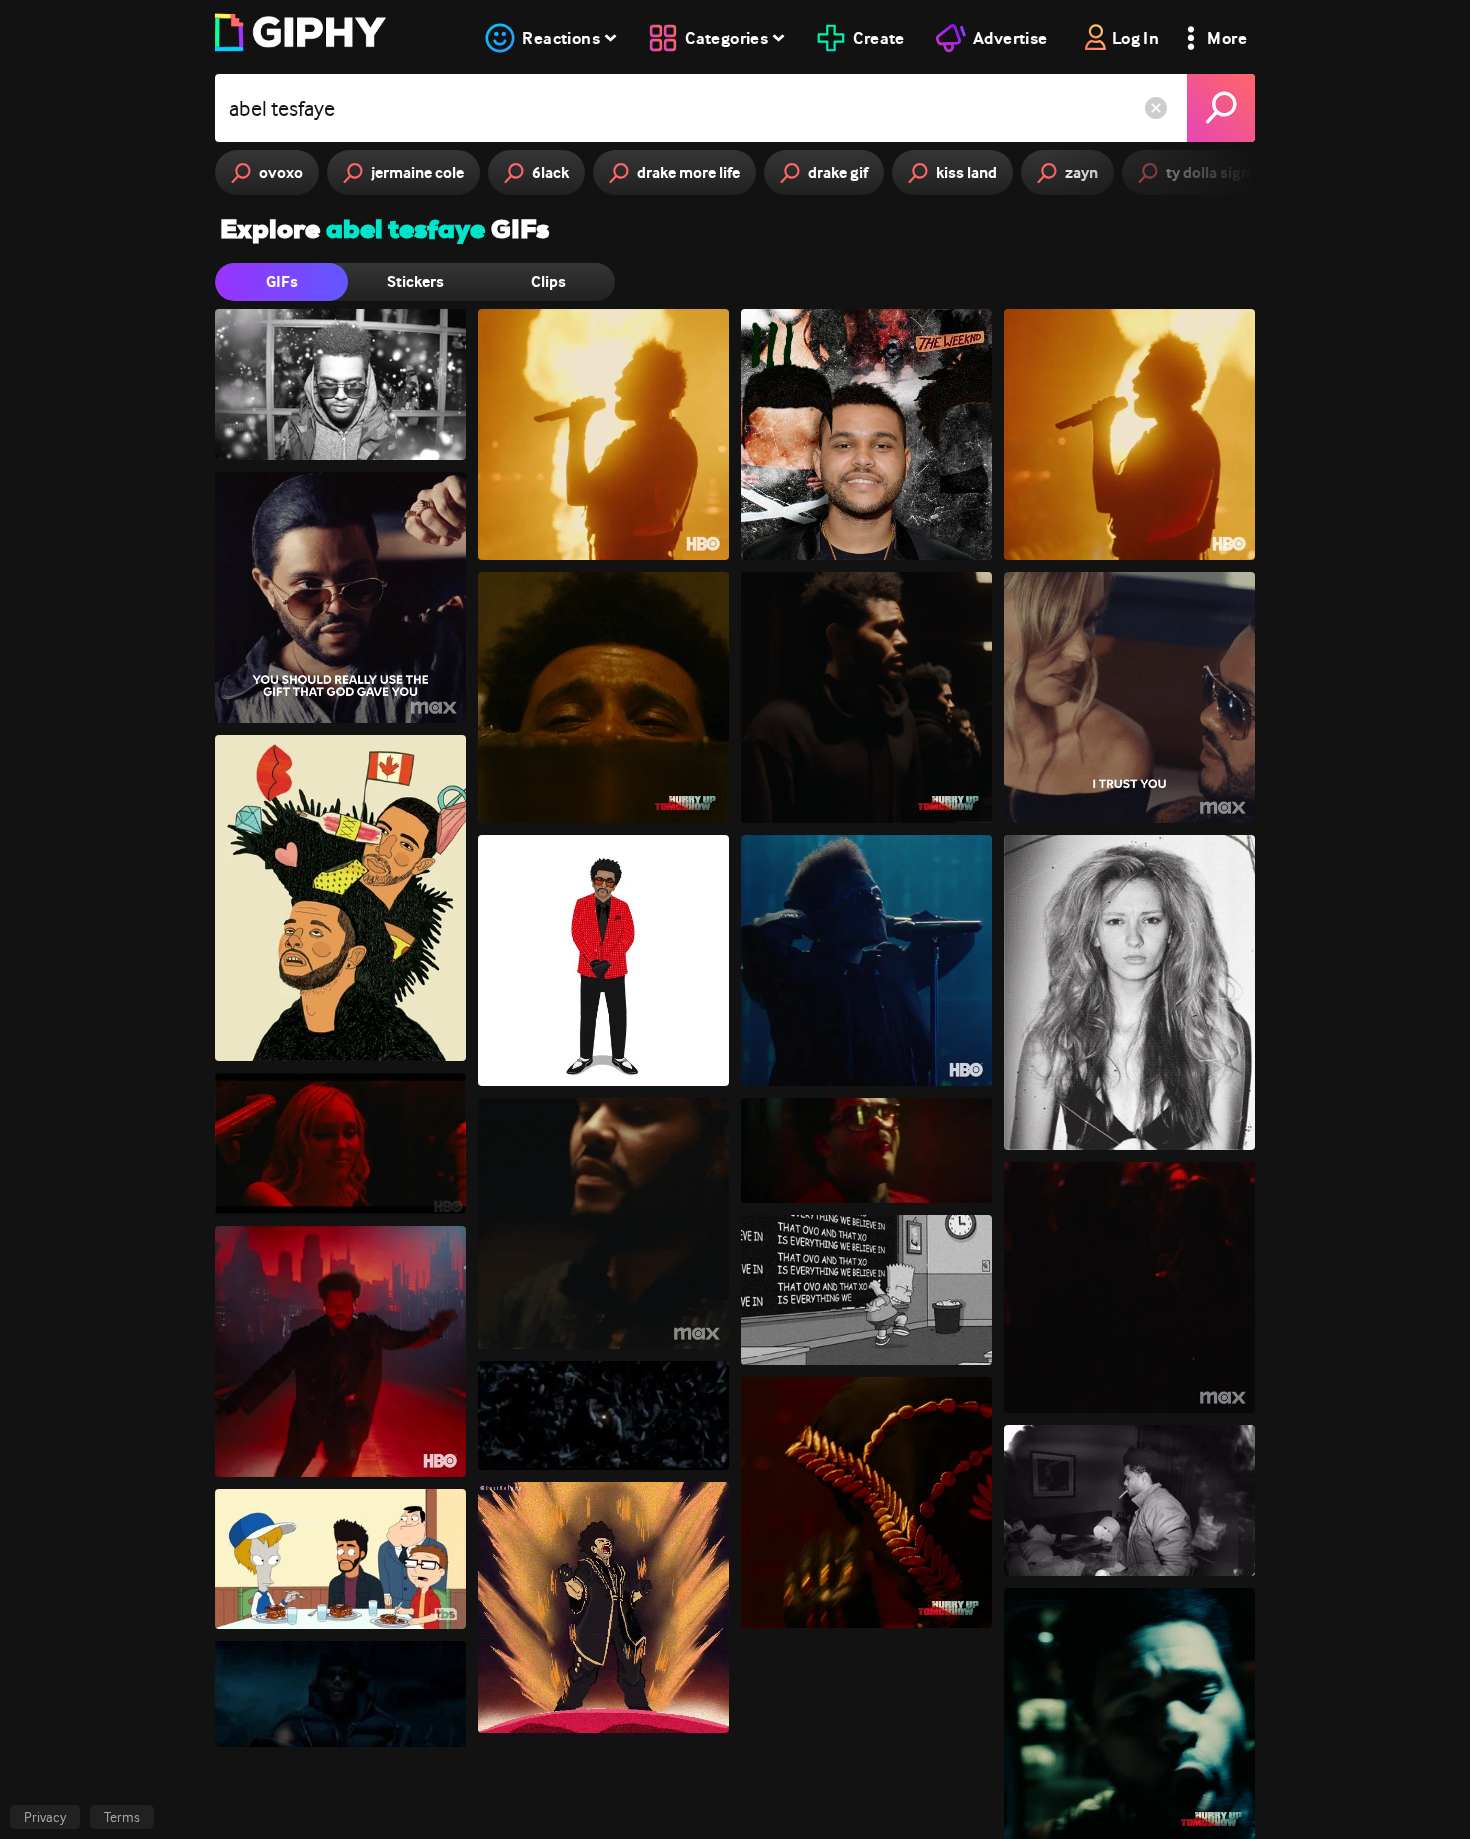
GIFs (282, 281)
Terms (122, 1817)
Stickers (415, 281)
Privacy (45, 1817)
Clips (548, 281)
